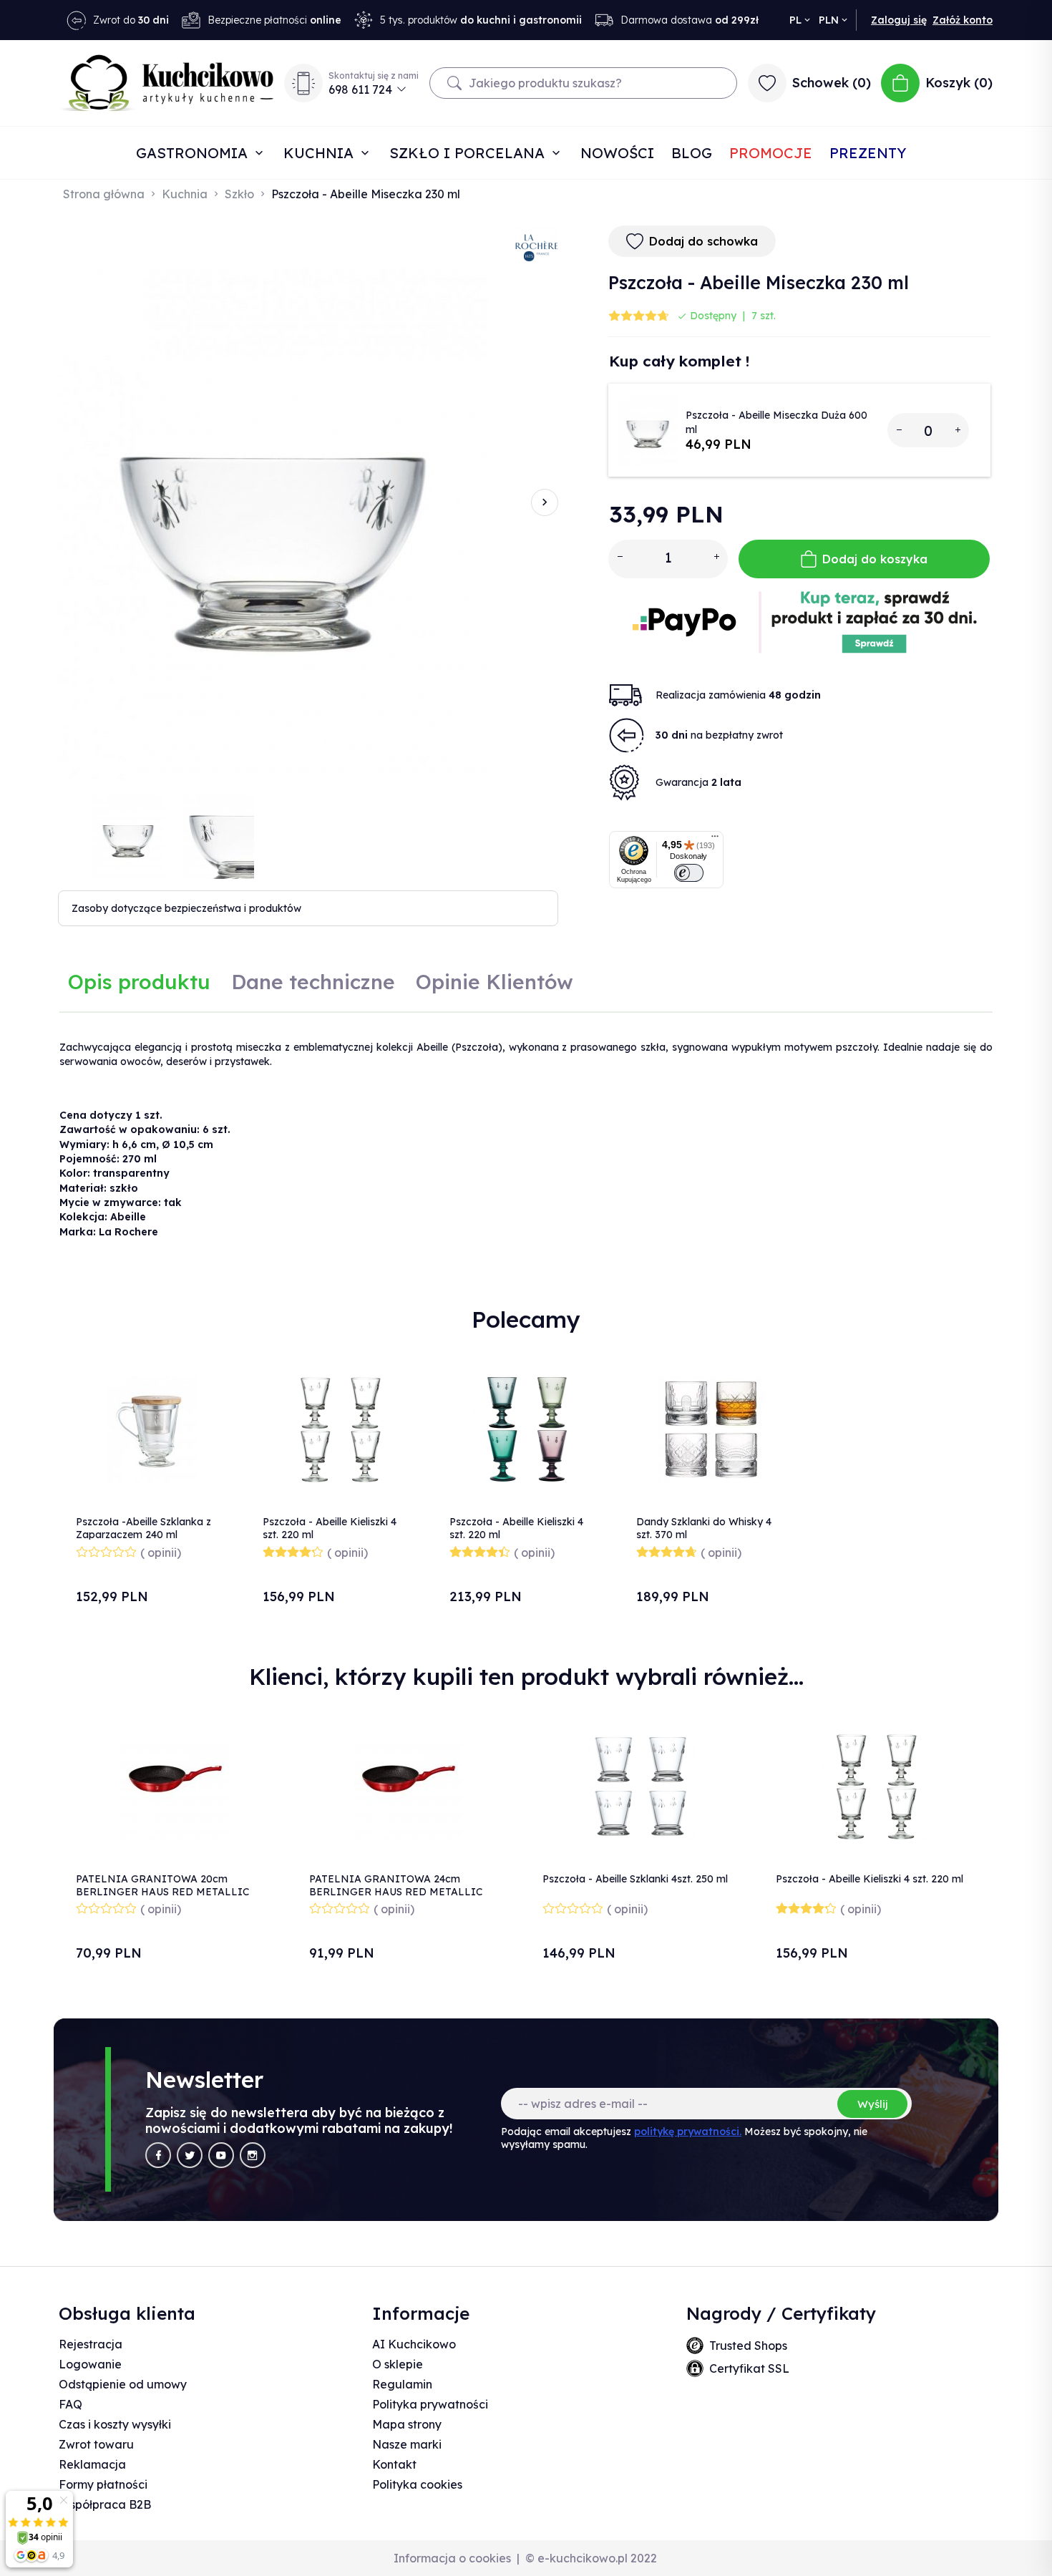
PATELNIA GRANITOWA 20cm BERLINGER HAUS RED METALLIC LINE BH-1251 (162, 1892)
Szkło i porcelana (469, 153)
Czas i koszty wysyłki (115, 2424)
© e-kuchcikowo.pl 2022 (591, 2558)
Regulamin (402, 2384)
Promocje (771, 153)
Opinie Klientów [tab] (495, 982)
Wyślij (872, 2104)
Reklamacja (92, 2464)
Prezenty (868, 153)
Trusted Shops (748, 2346)
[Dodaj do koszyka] (210, 1410)
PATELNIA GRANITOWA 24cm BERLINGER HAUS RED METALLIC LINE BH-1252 (396, 1892)
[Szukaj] (454, 83)
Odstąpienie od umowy (123, 2384)
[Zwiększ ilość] (958, 430)
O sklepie (398, 2364)
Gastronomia (194, 153)
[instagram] (253, 2155)
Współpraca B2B (105, 2504)
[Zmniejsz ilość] (899, 430)
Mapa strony (407, 2424)
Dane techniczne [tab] (313, 982)
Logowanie (90, 2364)
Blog (692, 153)
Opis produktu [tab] (139, 982)
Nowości (617, 153)
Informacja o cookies (452, 2558)
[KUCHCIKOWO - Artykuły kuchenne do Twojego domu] (167, 83)
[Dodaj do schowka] (210, 1372)
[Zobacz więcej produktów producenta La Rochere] (537, 246)
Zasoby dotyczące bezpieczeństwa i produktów (186, 908)
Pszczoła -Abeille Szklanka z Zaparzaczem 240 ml (143, 1528)
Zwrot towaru (96, 2444)
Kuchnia (321, 153)
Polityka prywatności (430, 2404)
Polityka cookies (417, 2484)
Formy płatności (103, 2484)
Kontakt (394, 2464)
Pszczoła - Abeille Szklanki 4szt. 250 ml (635, 1879)
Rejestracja (91, 2344)
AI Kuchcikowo (414, 2344)
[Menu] (715, 840)
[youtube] (221, 2155)
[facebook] (158, 2155)
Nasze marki (407, 2444)
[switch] (689, 873)
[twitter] (190, 2155)
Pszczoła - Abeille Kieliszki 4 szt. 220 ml (870, 1879)
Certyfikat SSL (749, 2368)
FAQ (70, 2404)
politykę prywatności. (688, 2132)
